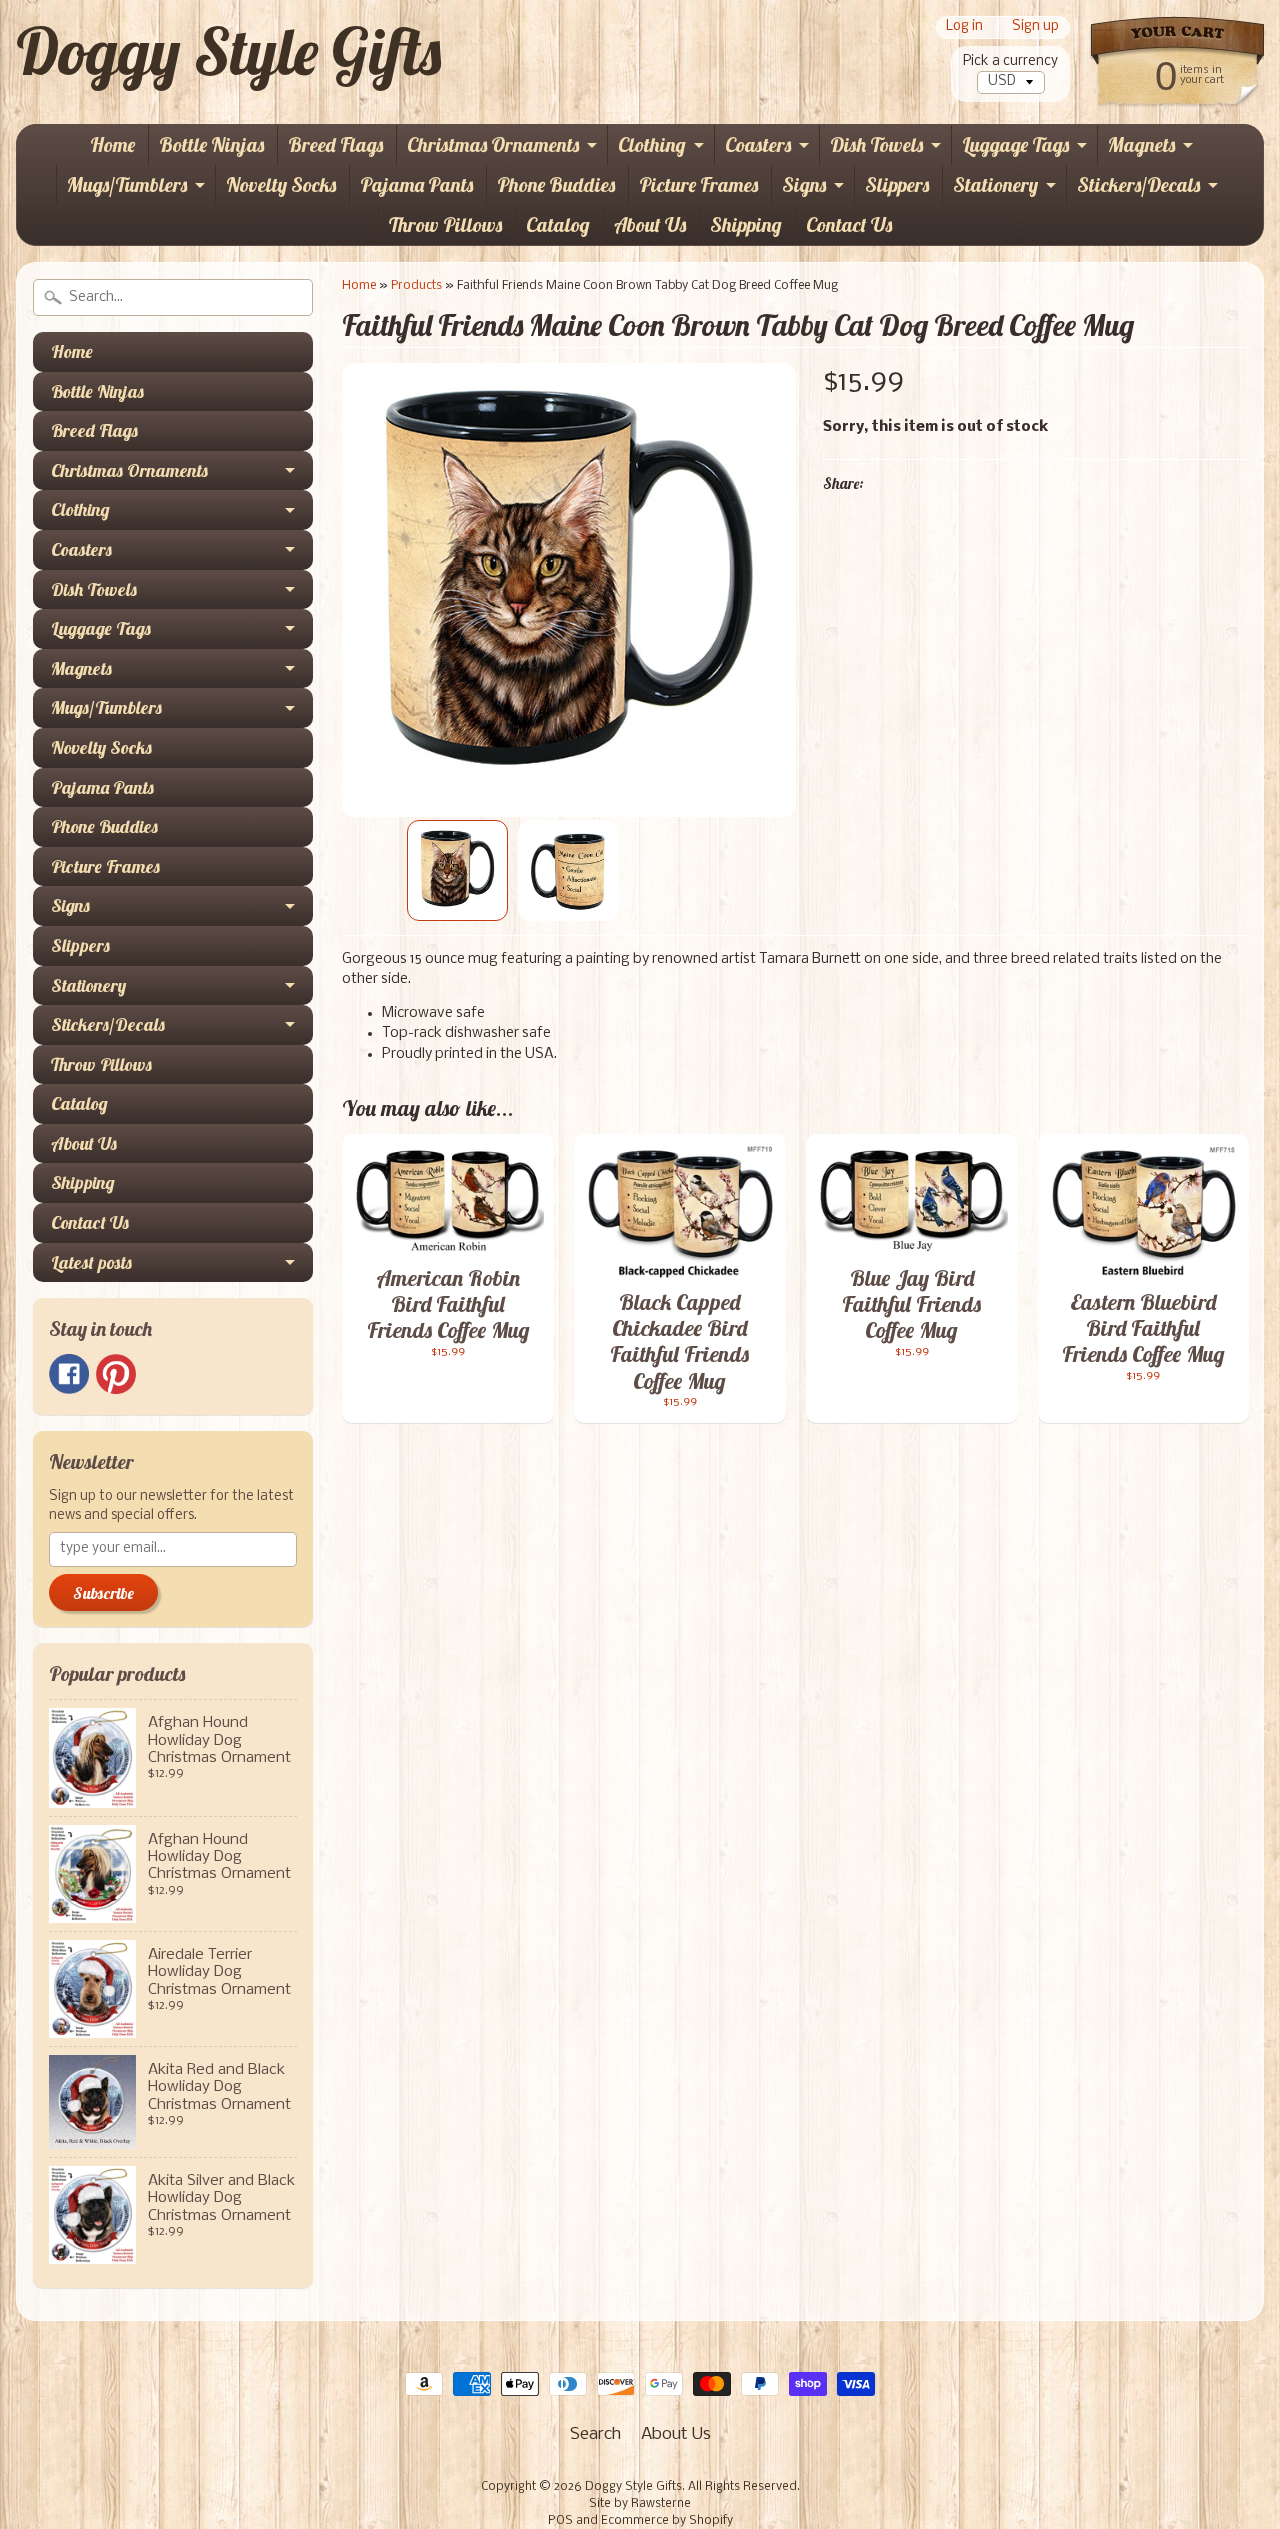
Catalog (558, 224)
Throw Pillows (445, 224)
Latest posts (91, 1262)
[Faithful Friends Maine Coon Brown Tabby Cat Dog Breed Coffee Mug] (457, 870)
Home (112, 144)
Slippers (897, 184)
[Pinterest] (116, 1374)
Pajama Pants (416, 184)
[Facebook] (69, 1374)
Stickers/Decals (1138, 184)
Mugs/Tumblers (127, 184)
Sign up (1035, 27)
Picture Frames (698, 184)
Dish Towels (876, 144)
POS (560, 2521)
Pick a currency (1010, 61)
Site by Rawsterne (640, 2504)
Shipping (746, 224)
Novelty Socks (281, 184)
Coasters (758, 144)
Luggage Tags (1015, 144)
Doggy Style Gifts (228, 51)
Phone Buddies (556, 184)
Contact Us (849, 224)
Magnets (1141, 144)
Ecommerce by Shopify (667, 2521)
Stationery (995, 184)
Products (416, 285)
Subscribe (103, 1593)
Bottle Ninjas (211, 144)
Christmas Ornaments (493, 144)
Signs (804, 184)
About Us (650, 224)
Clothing (652, 144)
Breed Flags (335, 144)
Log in (964, 27)
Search (595, 2434)
